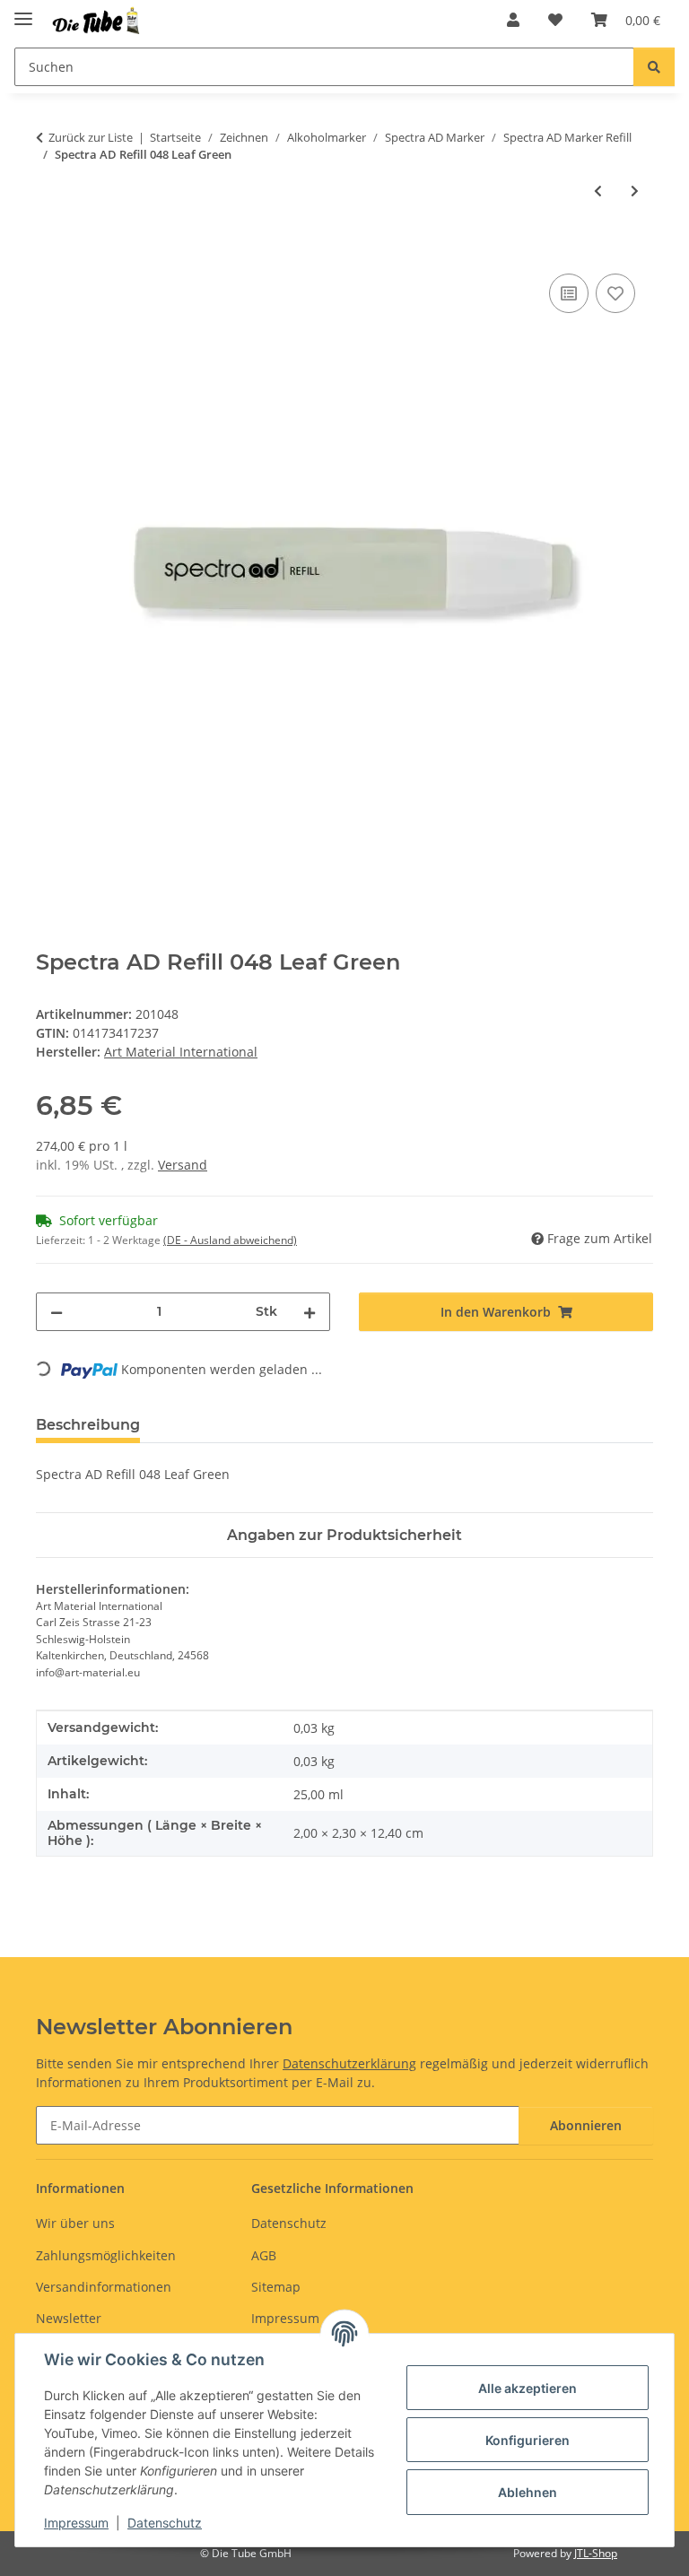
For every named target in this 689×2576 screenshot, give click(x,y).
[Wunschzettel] (555, 20)
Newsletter (69, 2318)
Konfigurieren (528, 2440)
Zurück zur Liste (91, 137)
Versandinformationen (104, 2287)
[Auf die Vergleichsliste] (569, 293)
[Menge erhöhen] (310, 1312)
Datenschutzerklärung (349, 2063)
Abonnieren (586, 2125)
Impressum (76, 2523)
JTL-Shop (596, 2553)
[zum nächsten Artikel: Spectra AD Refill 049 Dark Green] (635, 191)
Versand (183, 1165)
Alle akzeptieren (528, 2388)
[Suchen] (654, 67)
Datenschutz (165, 2523)
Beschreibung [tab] (88, 1425)
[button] (513, 20)
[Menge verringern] (57, 1312)
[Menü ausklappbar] (23, 11)
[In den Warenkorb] (50, 249)
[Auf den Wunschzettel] (615, 293)
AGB (264, 2255)
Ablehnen (528, 2492)
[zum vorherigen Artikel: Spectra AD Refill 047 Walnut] (598, 191)
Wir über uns (75, 2223)
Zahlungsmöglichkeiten (106, 2255)
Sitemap (276, 2287)
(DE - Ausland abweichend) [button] (230, 1240)
